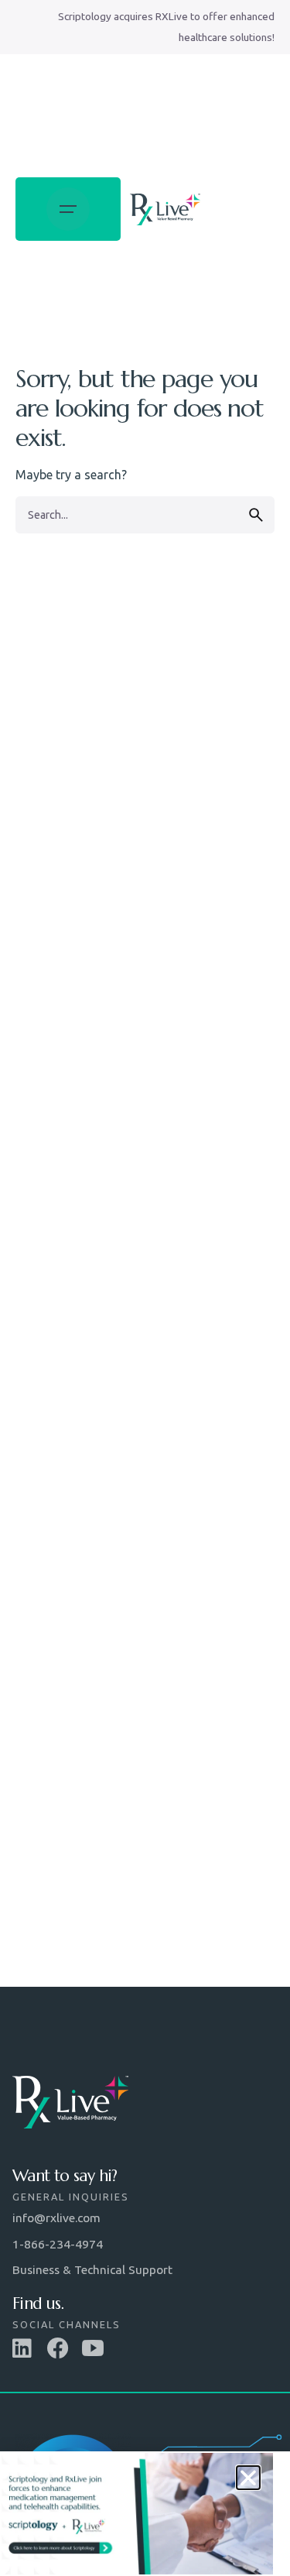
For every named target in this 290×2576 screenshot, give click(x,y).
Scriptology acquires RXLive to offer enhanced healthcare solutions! (166, 27)
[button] (248, 2478)
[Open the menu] (68, 209)
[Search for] (145, 515)
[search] (256, 515)
